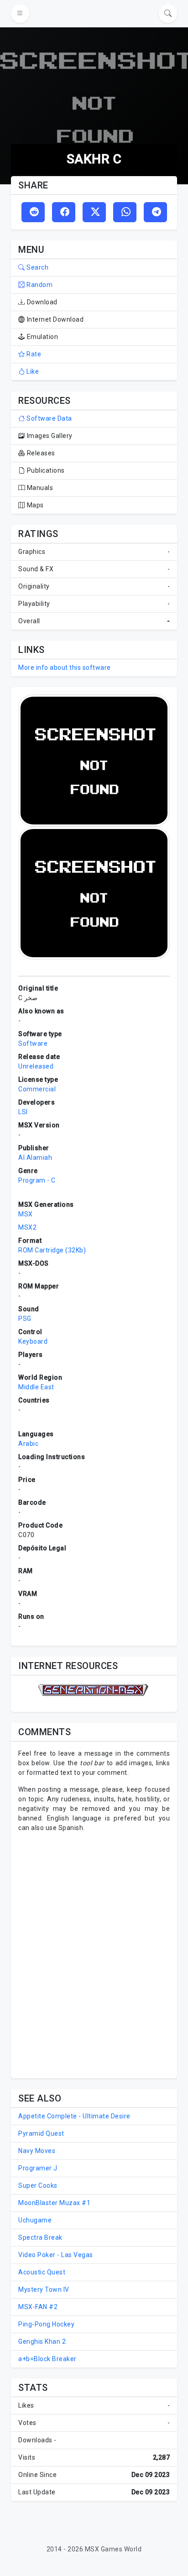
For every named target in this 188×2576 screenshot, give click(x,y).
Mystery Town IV (44, 2289)
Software (33, 1043)
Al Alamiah (35, 1158)
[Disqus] (94, 1954)
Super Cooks (38, 2185)
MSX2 (27, 1227)
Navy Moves (37, 2151)
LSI (23, 1112)
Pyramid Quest (41, 2133)
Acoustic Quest (42, 2272)
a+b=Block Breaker (47, 2359)
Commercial (37, 1089)
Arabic (28, 1444)
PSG (25, 1319)
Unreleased (36, 1066)
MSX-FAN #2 (38, 2307)
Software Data (49, 418)
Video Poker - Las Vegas (56, 2255)
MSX (26, 1214)
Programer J (38, 2168)
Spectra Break (40, 2237)
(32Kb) (76, 1250)
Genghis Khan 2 (42, 2341)
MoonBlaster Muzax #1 (54, 2203)
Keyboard (33, 1341)
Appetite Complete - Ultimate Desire (74, 2116)
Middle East (36, 1387)
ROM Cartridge (41, 1250)
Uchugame (35, 2220)
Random (39, 285)
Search (37, 267)
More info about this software (65, 667)
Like (32, 371)
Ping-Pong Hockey (46, 2324)
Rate (33, 354)
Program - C (37, 1180)
